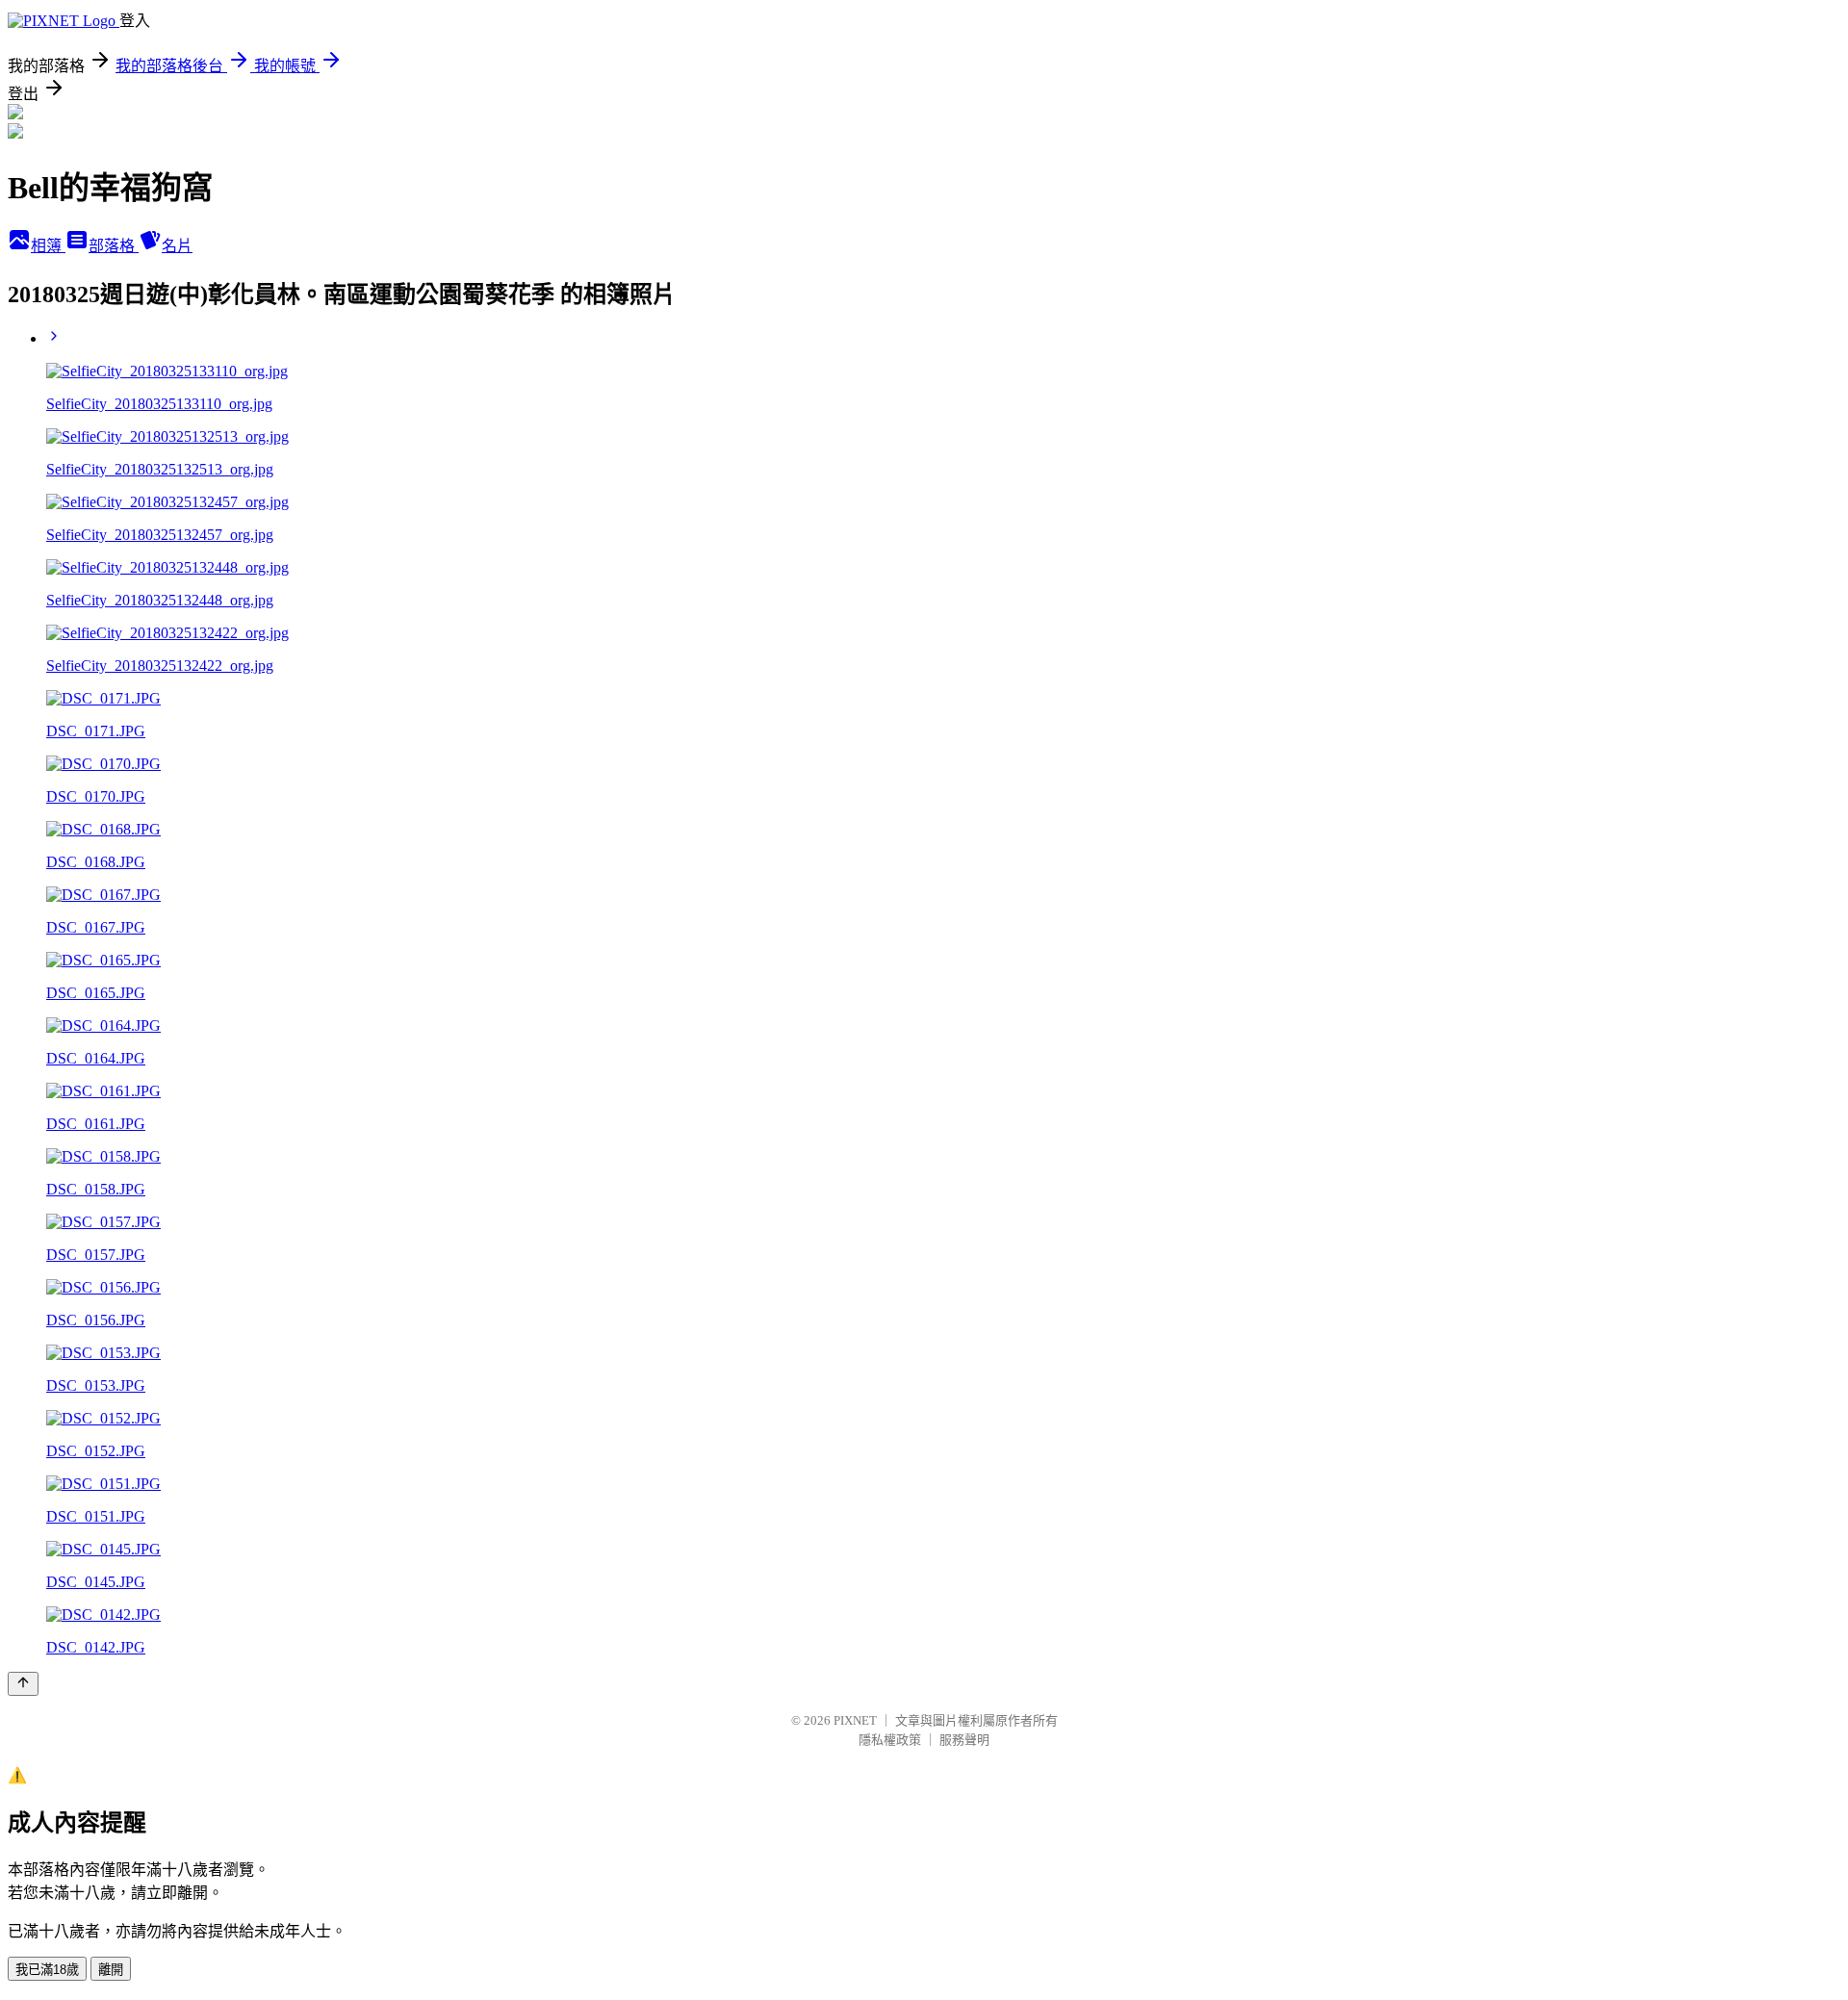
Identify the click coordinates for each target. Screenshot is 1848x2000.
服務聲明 (964, 1740)
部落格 (114, 246)
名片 (177, 246)
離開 (111, 1970)
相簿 (48, 246)
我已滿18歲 (47, 1970)
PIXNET (855, 1720)
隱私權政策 (890, 1740)
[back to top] (23, 1684)
